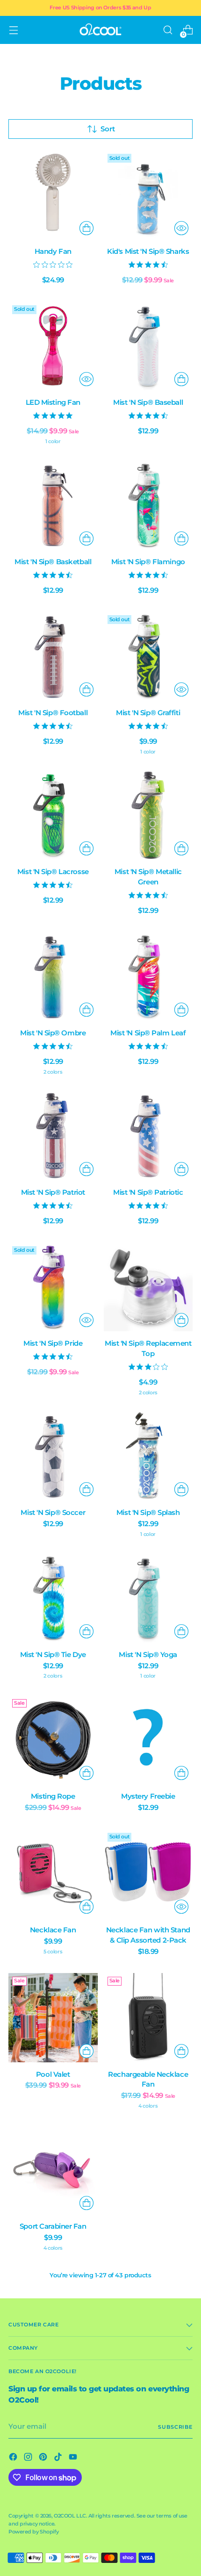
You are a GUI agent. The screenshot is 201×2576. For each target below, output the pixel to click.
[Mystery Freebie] (148, 1740)
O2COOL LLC (70, 2516)
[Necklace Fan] (53, 1874)
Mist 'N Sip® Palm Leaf (148, 1033)
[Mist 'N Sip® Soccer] (53, 1456)
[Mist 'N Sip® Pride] (53, 1287)
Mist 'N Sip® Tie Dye (53, 1655)
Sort (108, 129)
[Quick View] (181, 228)
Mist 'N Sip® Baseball (148, 402)
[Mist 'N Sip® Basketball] (53, 505)
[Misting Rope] (53, 1740)
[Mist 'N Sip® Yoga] (148, 1598)
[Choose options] (86, 1010)
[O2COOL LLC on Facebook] (14, 2458)
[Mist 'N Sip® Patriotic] (148, 1136)
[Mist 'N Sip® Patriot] (53, 1136)
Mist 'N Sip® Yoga (148, 1655)
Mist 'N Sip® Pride (53, 1343)
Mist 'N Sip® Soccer (53, 1513)
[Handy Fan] (53, 195)
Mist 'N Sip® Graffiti (148, 713)
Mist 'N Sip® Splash (148, 1513)
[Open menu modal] (13, 30)
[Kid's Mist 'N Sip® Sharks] (148, 195)
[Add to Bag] (86, 228)
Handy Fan (53, 251)
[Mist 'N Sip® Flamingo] (148, 505)
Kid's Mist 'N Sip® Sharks (148, 251)
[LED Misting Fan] (53, 346)
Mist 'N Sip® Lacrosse (53, 872)
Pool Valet (53, 2074)
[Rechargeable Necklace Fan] (148, 2018)
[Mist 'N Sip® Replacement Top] (148, 1287)
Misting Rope (53, 1796)
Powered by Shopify (33, 2532)
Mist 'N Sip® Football (53, 713)
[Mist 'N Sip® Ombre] (53, 977)
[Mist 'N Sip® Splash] (148, 1456)
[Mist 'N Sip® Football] (53, 656)
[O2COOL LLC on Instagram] (29, 2458)
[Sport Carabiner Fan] (53, 2170)
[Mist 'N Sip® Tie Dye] (53, 1598)
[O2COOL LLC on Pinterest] (44, 2458)
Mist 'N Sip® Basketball (53, 562)
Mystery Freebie (148, 1796)
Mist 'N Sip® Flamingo (148, 562)
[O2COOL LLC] (100, 30)
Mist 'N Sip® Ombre (53, 1033)
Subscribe (175, 2427)
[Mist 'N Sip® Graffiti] (148, 656)
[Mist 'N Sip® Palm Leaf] (148, 977)
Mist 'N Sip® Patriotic (148, 1192)
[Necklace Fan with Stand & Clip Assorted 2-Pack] (148, 1874)
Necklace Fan (53, 1930)
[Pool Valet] (53, 2018)
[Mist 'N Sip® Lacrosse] (53, 815)
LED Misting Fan (53, 402)
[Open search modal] (168, 30)
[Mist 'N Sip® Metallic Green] (148, 815)
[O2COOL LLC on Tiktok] (59, 2458)
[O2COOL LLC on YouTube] (74, 2458)
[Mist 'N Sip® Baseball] (148, 346)
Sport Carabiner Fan (53, 2226)
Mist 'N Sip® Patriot (53, 1192)
